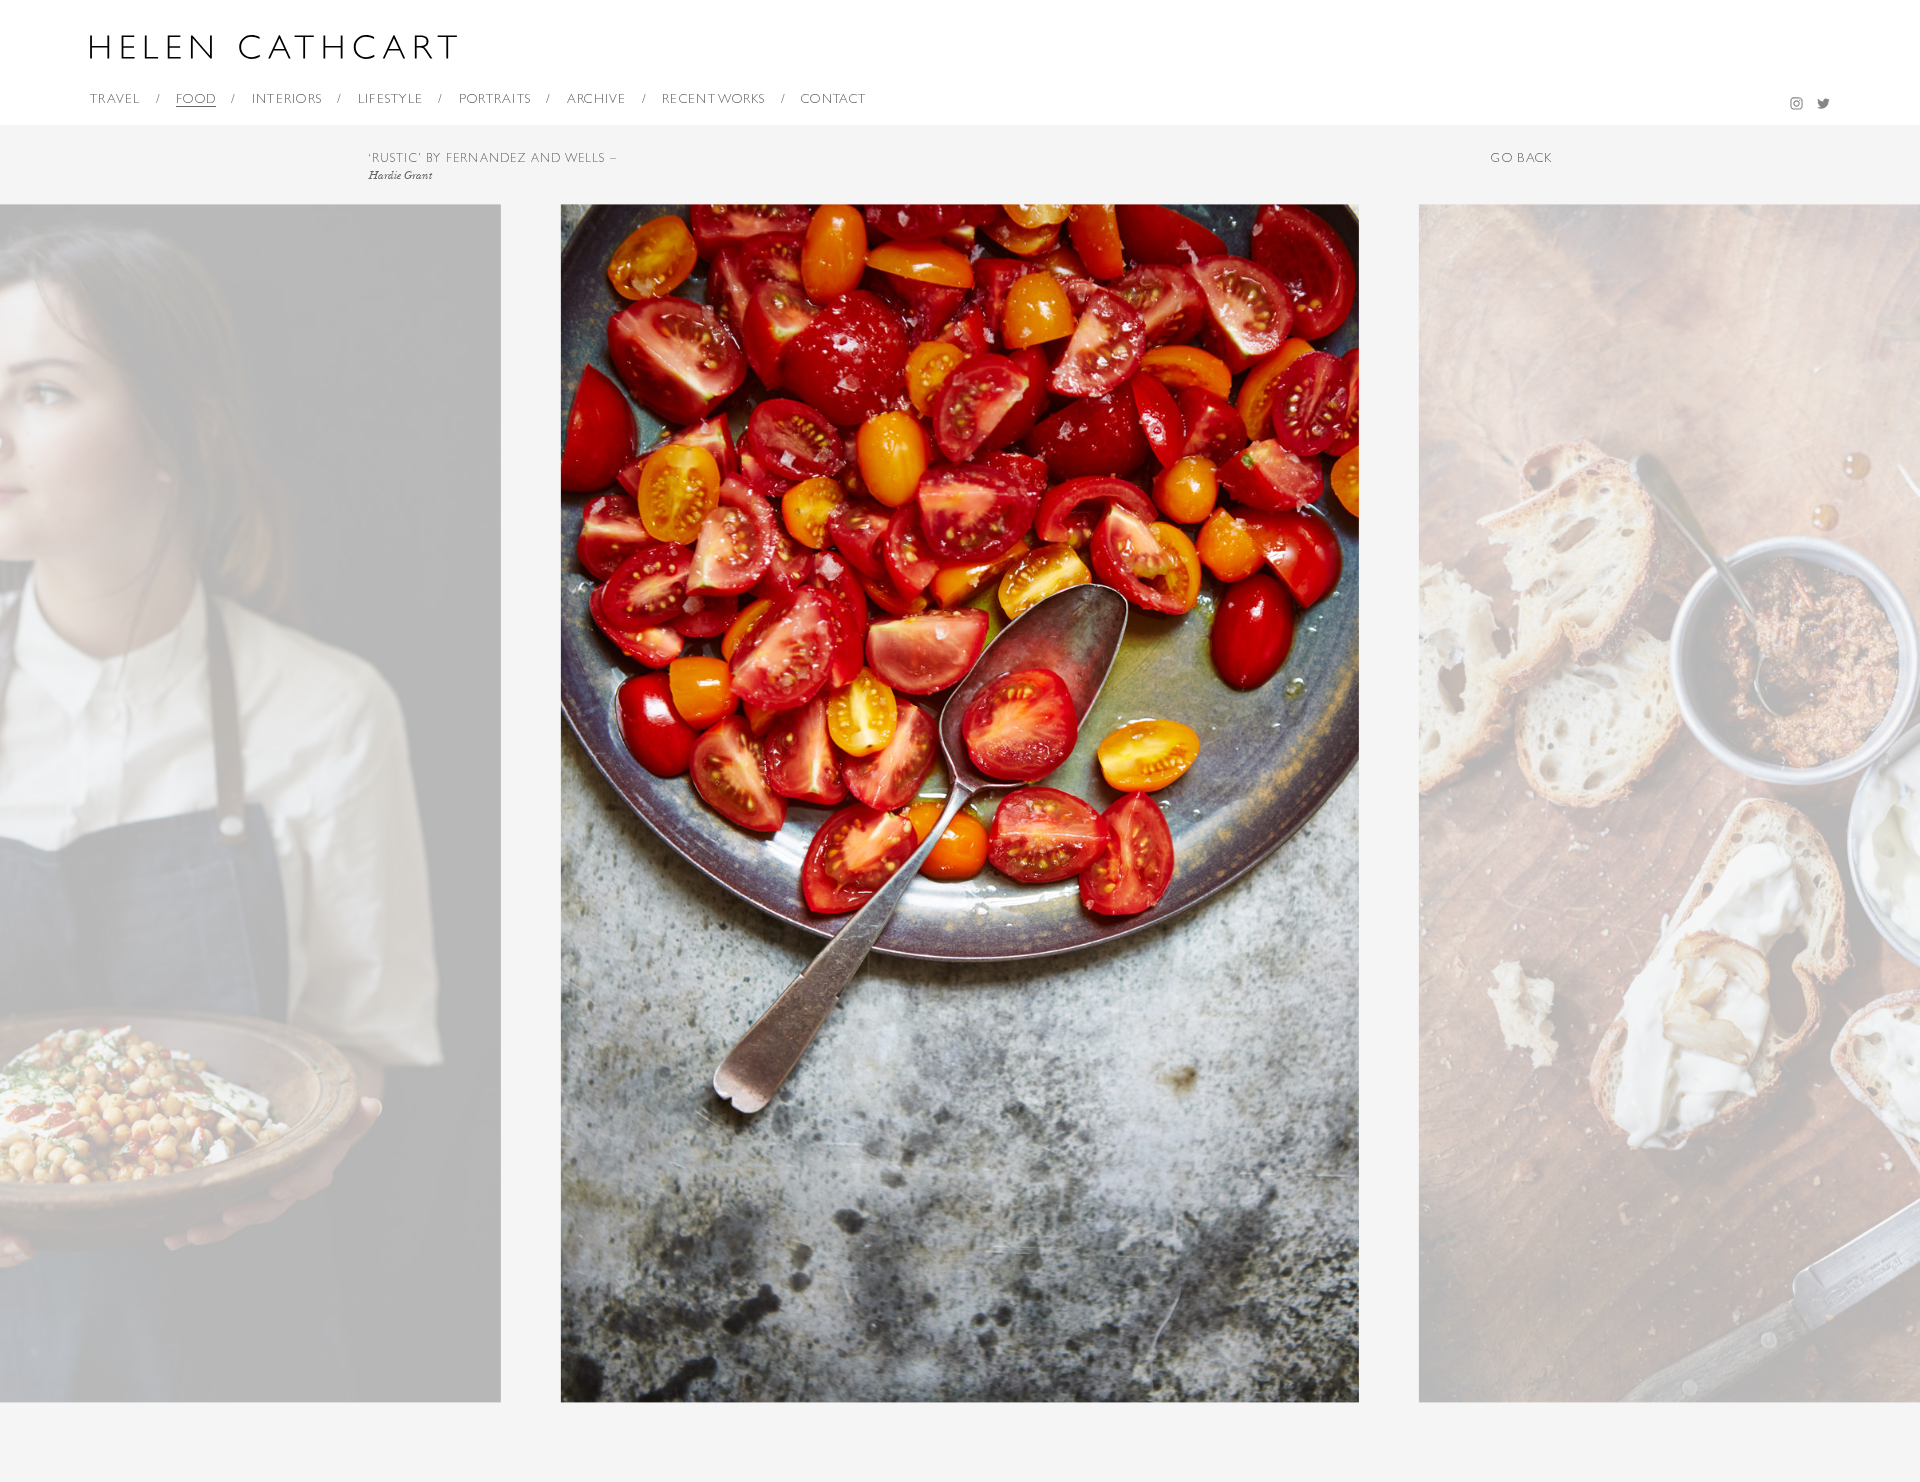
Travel (115, 98)
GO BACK (1521, 157)
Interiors (287, 98)
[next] (1440, 803)
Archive (597, 98)
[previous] (480, 803)
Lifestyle (391, 98)
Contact (833, 98)
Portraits (495, 98)
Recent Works (714, 98)
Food (196, 98)
